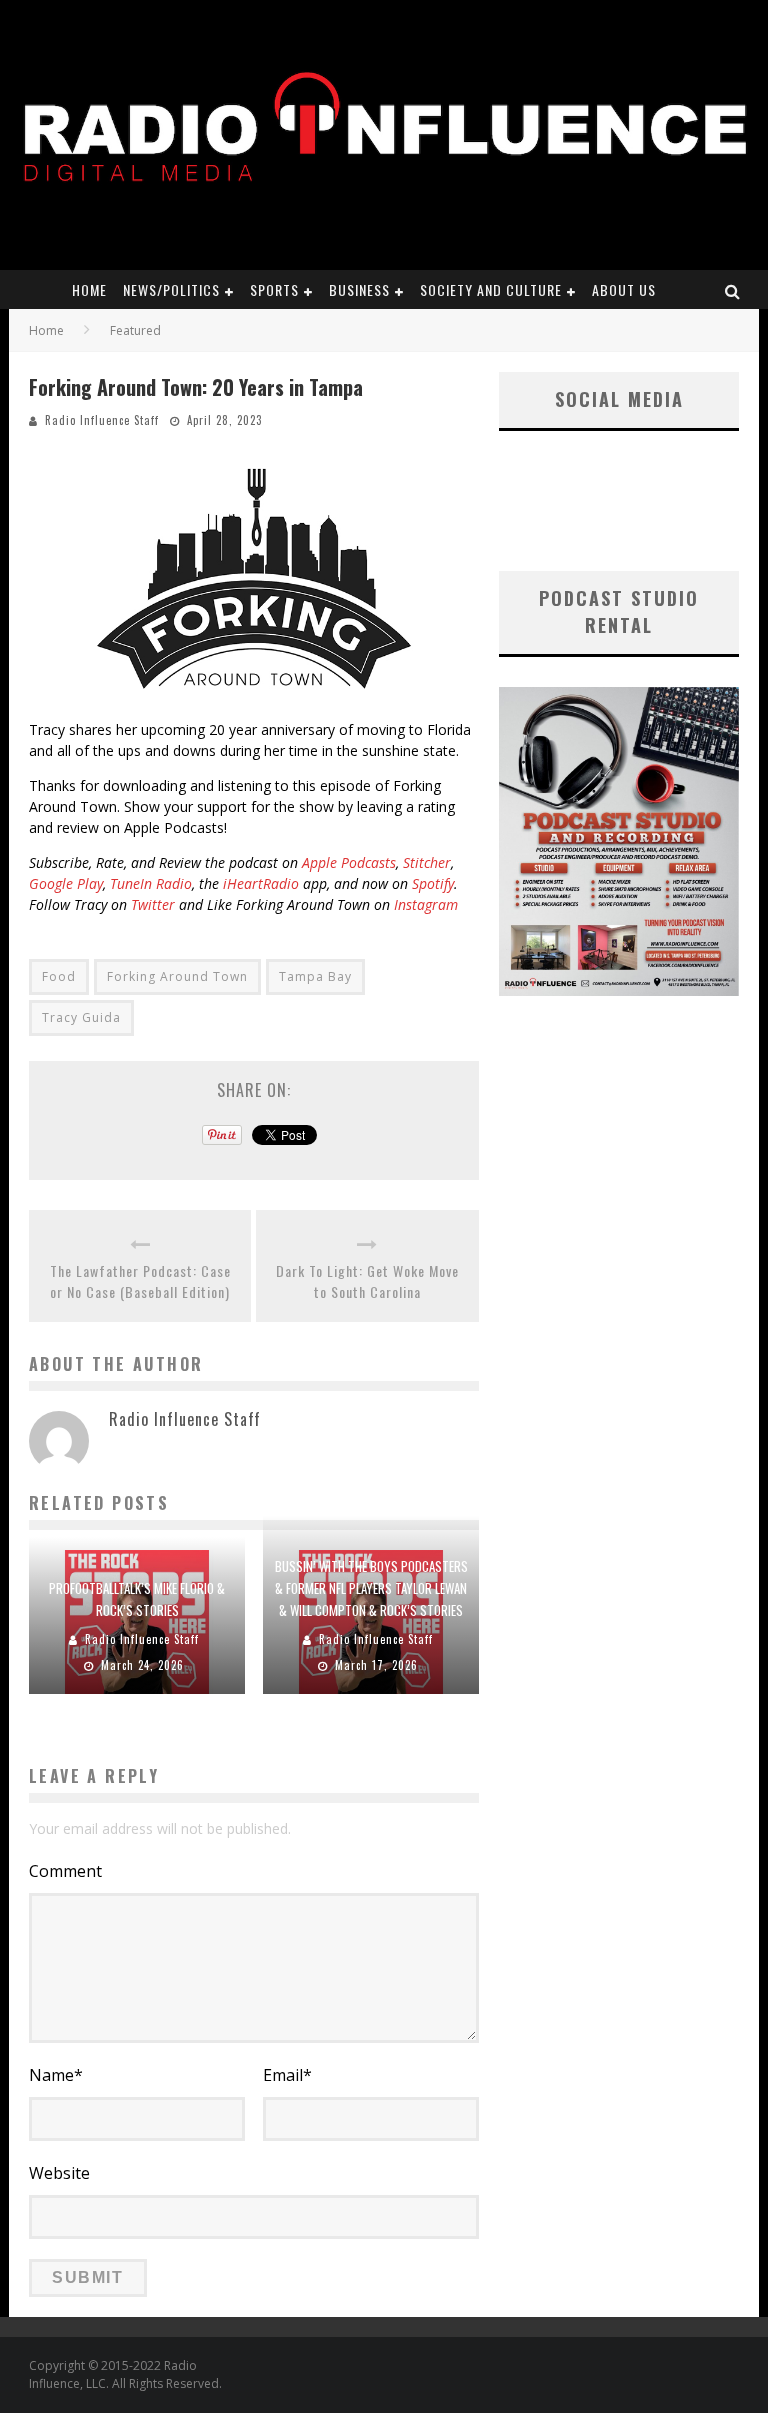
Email (287, 2075)
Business (359, 289)
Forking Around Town (177, 976)
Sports (274, 289)
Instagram (426, 904)
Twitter (153, 904)
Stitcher (427, 862)
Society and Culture (491, 289)
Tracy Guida (81, 1017)
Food (59, 976)
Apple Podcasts (349, 862)
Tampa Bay (315, 976)
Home (89, 289)
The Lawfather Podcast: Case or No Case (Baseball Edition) (140, 1281)
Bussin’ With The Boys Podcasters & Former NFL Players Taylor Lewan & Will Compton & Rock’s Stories (371, 1588)
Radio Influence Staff (102, 420)
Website (59, 2173)
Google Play (66, 883)
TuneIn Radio (151, 883)
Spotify (433, 883)
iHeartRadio (261, 883)
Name (56, 2075)
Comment (65, 1871)
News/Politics (171, 289)
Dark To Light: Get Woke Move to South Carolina (367, 1281)
